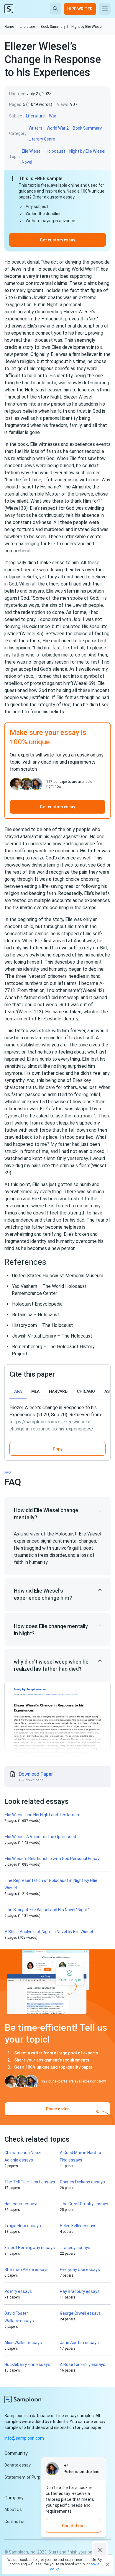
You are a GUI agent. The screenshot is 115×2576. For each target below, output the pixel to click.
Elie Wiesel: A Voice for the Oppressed (41, 1837)
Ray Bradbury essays (80, 2291)
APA (18, 1391)
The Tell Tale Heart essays (30, 2182)
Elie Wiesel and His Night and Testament (43, 1815)
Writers (36, 128)
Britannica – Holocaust (36, 1315)
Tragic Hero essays (23, 2226)
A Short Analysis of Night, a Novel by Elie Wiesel (49, 1932)
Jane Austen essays (79, 2343)
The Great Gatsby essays (84, 2204)
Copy (58, 1449)
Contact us (15, 2522)
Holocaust (55, 151)
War (53, 116)
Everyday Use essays (80, 2269)
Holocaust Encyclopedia (37, 1304)
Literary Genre (42, 139)
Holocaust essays (22, 2204)
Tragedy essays (75, 2248)
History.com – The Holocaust (43, 1325)
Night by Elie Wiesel (87, 27)
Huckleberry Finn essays (27, 2364)
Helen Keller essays (78, 2226)
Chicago (86, 1391)
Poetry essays (18, 2291)
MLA (35, 1391)
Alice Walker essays (23, 2343)
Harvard (58, 1391)
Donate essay (18, 2465)
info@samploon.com (24, 2438)
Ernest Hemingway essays (30, 2248)
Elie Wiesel (32, 151)
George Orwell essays (80, 2313)
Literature (29, 27)
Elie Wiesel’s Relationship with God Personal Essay (52, 1859)
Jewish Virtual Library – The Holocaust (52, 1336)
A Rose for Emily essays (83, 2364)
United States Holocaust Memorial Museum (58, 1276)
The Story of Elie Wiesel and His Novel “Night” (47, 1910)
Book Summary (54, 27)
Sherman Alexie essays (27, 2269)
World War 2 (58, 128)
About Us (13, 2509)
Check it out (73, 2526)
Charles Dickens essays (82, 2182)
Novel (27, 162)
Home (10, 27)
